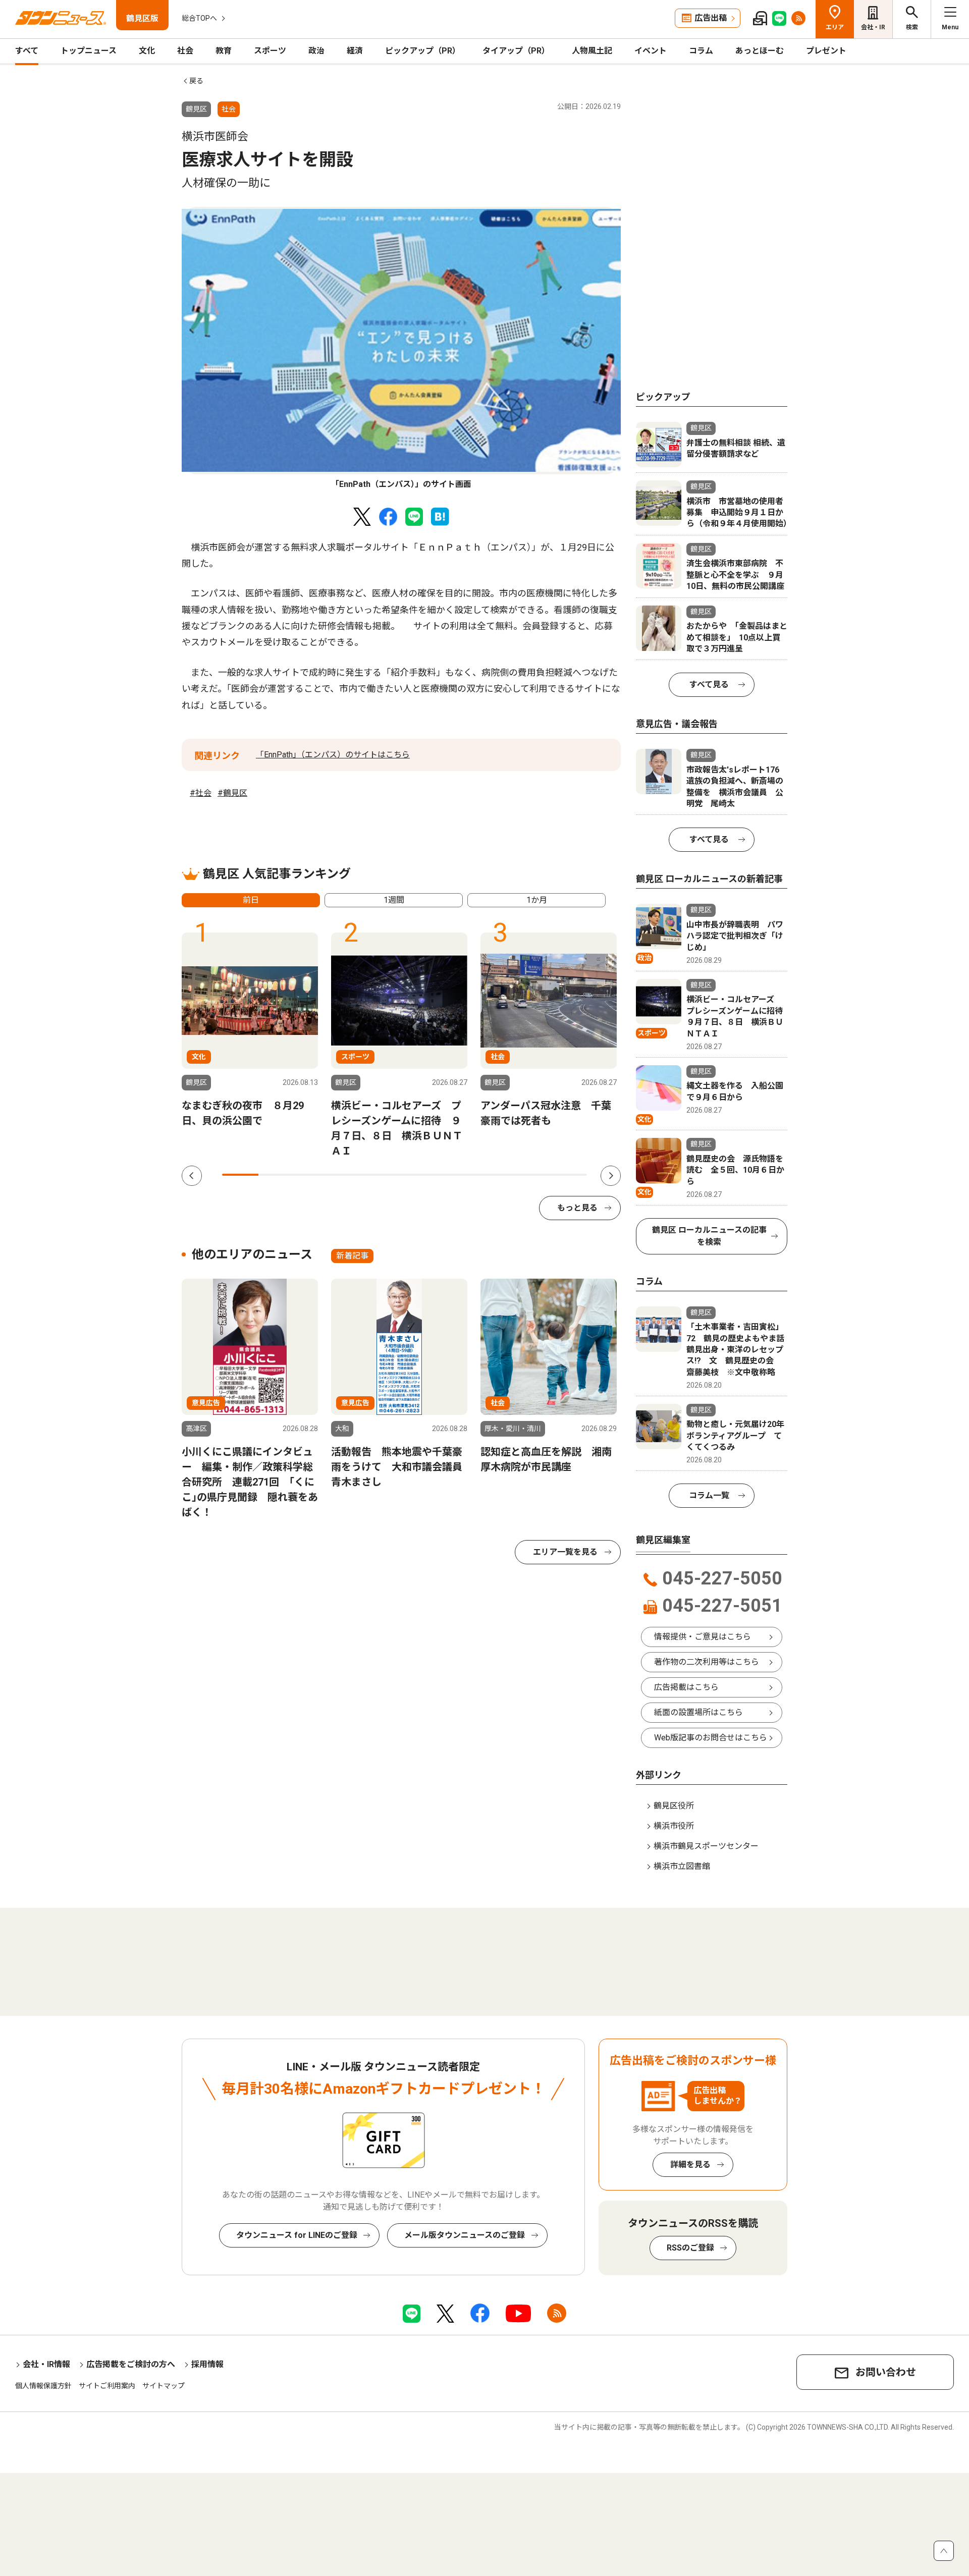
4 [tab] (350, 1175)
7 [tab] (459, 1175)
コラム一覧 (709, 1495)
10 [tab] (569, 1175)
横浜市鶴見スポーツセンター (706, 1846)
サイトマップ (164, 2386)
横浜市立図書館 (682, 1866)
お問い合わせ (886, 2372)
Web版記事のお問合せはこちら (711, 1738)
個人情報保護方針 (43, 2386)
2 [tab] (277, 1175)
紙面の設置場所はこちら (698, 1712)
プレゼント (826, 51)
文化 (147, 51)
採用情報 (207, 2364)
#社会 (201, 793)
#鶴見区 (232, 793)
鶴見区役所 (674, 1806)
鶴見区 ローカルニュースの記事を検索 (709, 1236)
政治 (316, 51)
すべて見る (709, 684)
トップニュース (89, 51)
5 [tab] (386, 1175)
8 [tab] (496, 1175)
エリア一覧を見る (565, 1552)
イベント (651, 51)
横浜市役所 (674, 1826)
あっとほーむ (760, 51)
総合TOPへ (199, 18)
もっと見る (577, 1208)
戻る (196, 81)
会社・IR (873, 27)
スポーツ (270, 51)
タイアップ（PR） (516, 51)
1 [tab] (240, 1175)
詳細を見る (690, 2164)
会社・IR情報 (46, 2364)
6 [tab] (423, 1175)
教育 (224, 51)
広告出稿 (711, 18)
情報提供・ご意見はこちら (703, 1637)
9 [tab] (532, 1175)
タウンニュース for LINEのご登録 (297, 2235)
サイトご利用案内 (107, 2386)
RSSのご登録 (690, 2248)
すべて (27, 51)
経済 (355, 51)
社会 (185, 51)
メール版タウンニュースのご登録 (465, 2235)
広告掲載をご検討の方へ (131, 2364)
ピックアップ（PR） (423, 51)
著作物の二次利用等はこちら (707, 1662)
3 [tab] (313, 1175)
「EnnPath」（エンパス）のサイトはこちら (333, 755)
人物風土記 (592, 51)
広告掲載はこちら (686, 1687)
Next (611, 1176)
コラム (701, 51)
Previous (192, 1176)
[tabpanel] (401, 349)
